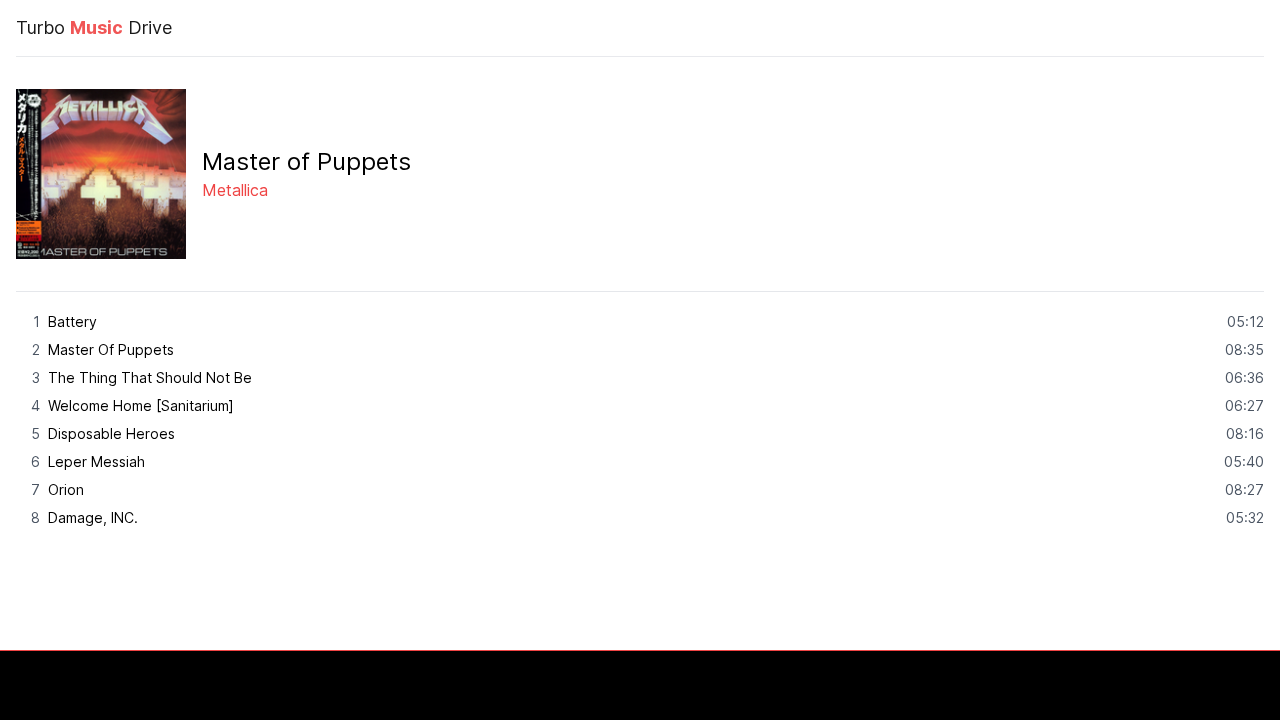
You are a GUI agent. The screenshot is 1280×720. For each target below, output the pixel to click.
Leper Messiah (96, 461)
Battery (72, 321)
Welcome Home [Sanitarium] (141, 405)
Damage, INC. (93, 517)
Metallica (235, 190)
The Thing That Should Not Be (150, 377)
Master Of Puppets (111, 349)
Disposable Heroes (111, 433)
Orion (66, 489)
